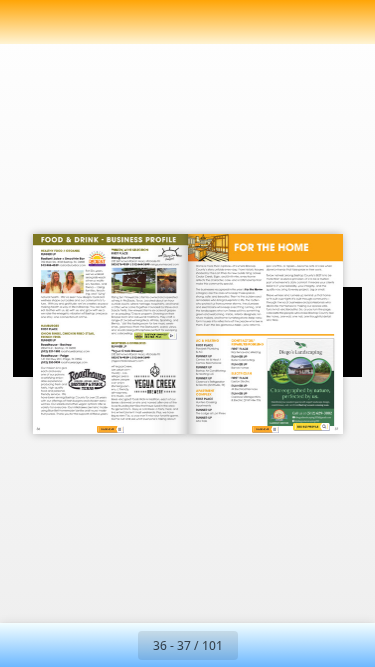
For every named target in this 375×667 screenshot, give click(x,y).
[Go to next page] (260, 645)
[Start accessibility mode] (116, 22)
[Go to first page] (72, 645)
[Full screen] (347, 22)
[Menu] (28, 22)
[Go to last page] (304, 645)
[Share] (303, 22)
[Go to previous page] (116, 645)
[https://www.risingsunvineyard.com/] (147, 256)
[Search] (72, 22)
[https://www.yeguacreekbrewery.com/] (136, 355)
